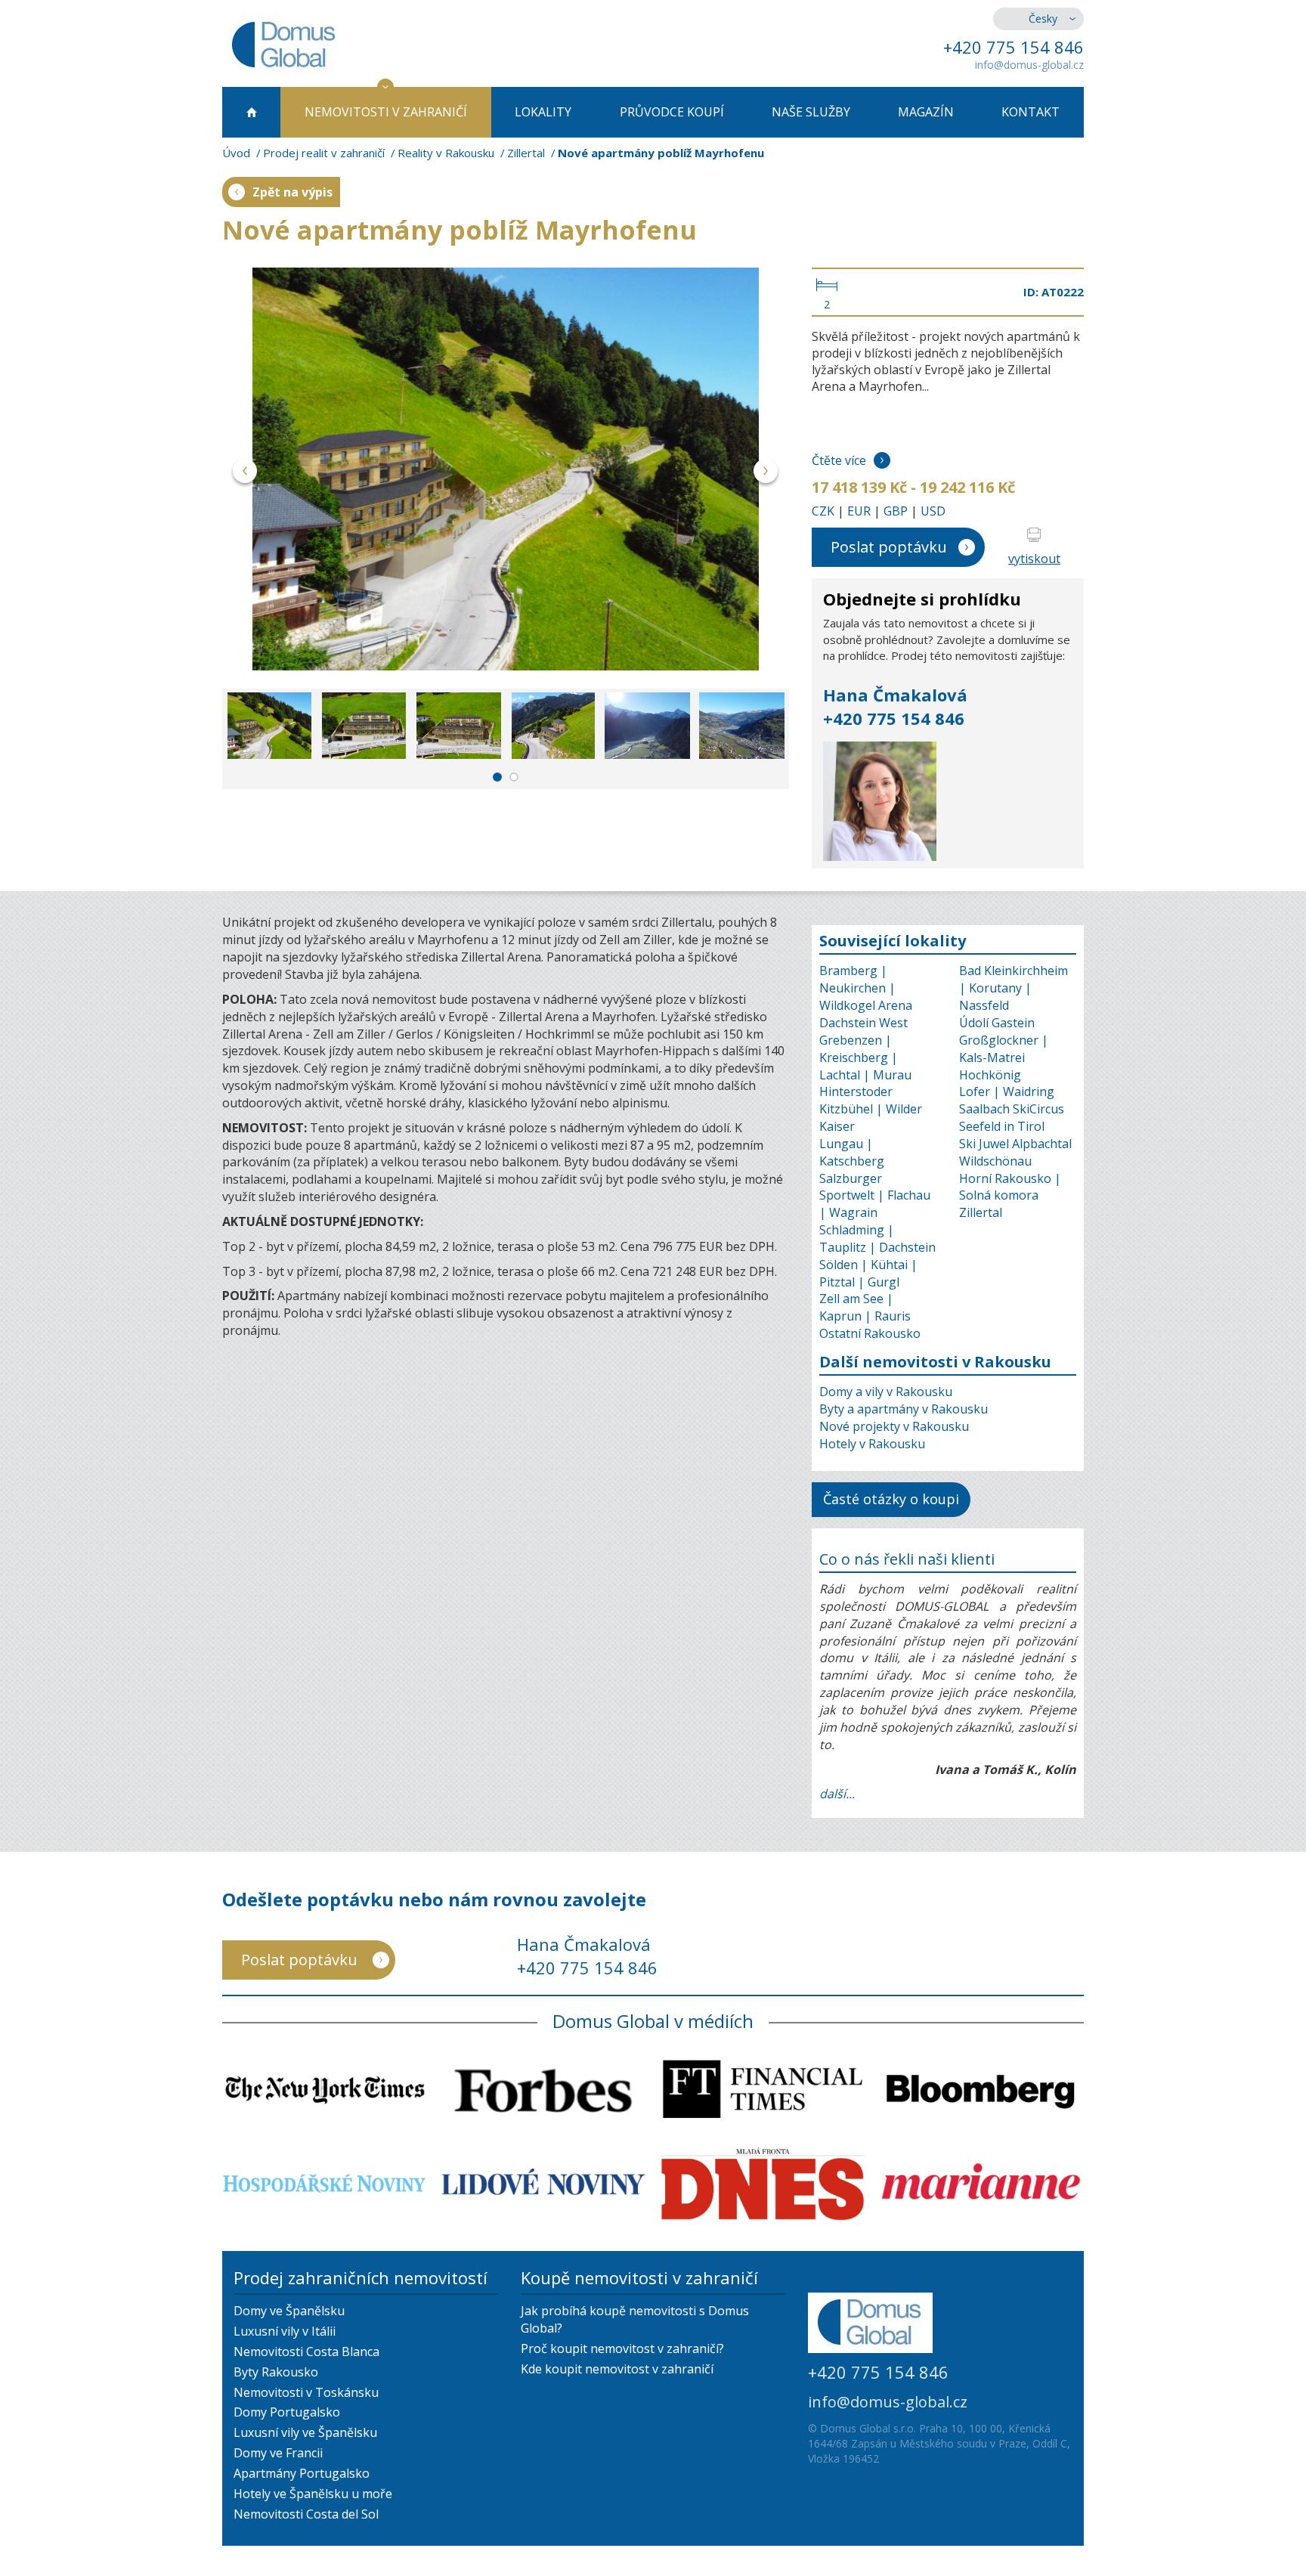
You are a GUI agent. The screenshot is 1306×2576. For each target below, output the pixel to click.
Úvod (236, 153)
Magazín (926, 112)
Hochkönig (990, 1075)
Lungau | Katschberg (852, 1152)
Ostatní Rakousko (870, 1333)
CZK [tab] (823, 511)
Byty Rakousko (276, 2372)
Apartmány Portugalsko (302, 2473)
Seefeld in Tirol (1002, 1126)
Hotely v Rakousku (872, 1444)
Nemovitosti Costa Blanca (306, 2352)
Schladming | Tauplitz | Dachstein (877, 1238)
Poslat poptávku (889, 547)
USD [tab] (933, 511)
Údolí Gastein (997, 1023)
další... (837, 1794)
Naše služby (811, 112)
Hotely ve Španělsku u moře (313, 2494)
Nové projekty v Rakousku (894, 1426)
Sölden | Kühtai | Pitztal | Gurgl (868, 1273)
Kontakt (1031, 112)
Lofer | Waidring (1007, 1091)
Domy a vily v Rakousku (886, 1392)
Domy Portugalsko (287, 2412)
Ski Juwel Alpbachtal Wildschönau (1015, 1152)
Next (766, 474)
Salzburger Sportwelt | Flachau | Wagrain (875, 1196)
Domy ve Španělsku (289, 2311)
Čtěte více (839, 460)
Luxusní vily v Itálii (285, 2331)
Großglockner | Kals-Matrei (1004, 1049)
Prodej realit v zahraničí (324, 153)
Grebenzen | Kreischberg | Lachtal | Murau (865, 1057)
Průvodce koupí (672, 112)
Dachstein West (863, 1023)
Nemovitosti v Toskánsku (306, 2392)
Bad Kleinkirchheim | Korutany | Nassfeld (1014, 988)
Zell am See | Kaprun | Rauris (865, 1307)
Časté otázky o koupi (891, 1499)
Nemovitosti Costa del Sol (306, 2514)
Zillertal (526, 153)
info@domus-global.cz (1029, 65)
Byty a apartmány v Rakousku (904, 1409)
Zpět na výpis (292, 192)
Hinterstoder (856, 1091)
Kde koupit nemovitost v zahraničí (617, 2369)
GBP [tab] (896, 511)
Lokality (543, 112)
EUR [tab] (859, 511)
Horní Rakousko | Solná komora (1010, 1187)
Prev (245, 474)
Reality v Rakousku (446, 153)
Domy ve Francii (278, 2453)
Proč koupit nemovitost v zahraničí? (622, 2348)
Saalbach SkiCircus (1012, 1109)
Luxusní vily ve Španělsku (305, 2432)
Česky (1043, 19)
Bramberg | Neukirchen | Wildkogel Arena (866, 988)
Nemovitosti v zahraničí (386, 112)
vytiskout (1034, 559)
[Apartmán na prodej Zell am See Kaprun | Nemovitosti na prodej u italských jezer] (506, 469)
